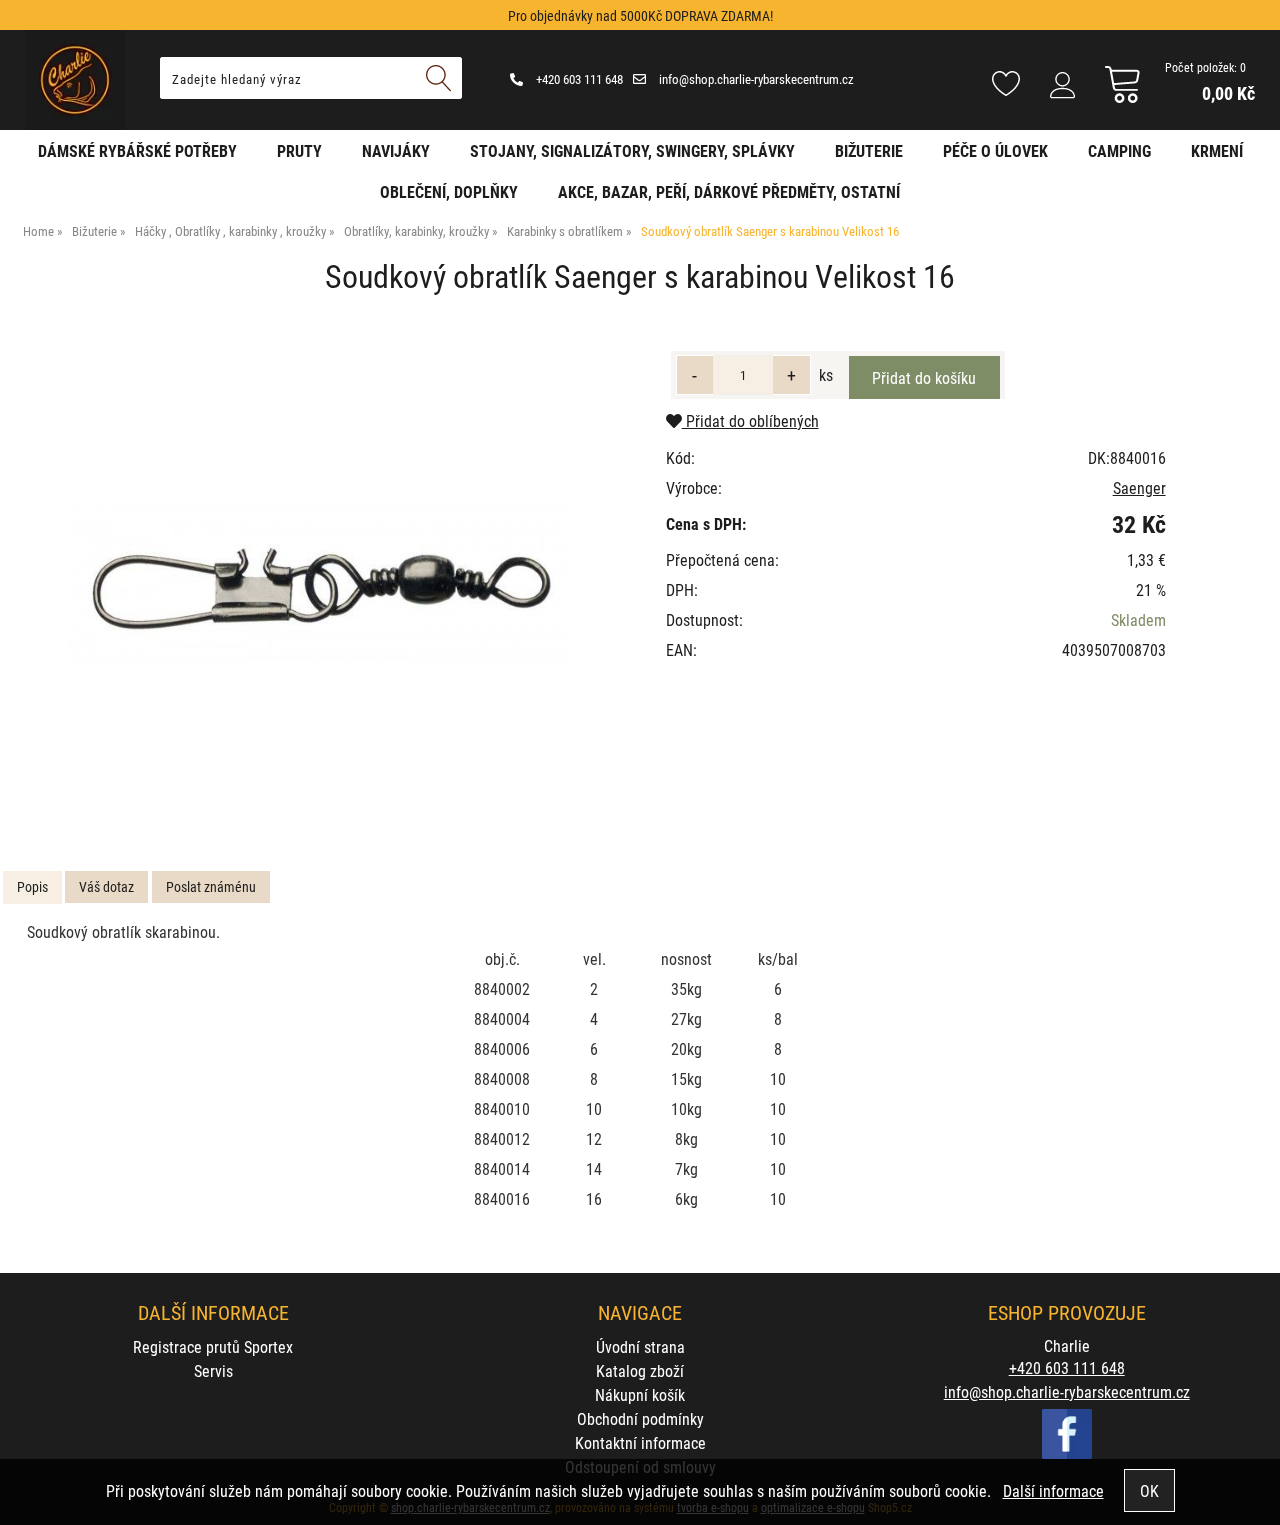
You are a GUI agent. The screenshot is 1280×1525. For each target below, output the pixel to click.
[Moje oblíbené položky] (1006, 85)
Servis (213, 1370)
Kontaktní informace (640, 1442)
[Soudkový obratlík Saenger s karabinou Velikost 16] (317, 581)
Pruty (299, 150)
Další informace (1053, 1490)
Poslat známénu (211, 886)
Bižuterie (869, 150)
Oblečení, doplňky (449, 191)
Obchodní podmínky (640, 1418)
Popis (32, 886)
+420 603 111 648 (578, 79)
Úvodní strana (640, 1346)
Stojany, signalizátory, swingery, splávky (632, 150)
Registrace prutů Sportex (213, 1346)
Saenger (1139, 487)
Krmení (1217, 150)
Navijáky (396, 150)
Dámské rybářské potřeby (137, 150)
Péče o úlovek (995, 150)
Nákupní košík (640, 1394)
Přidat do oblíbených (750, 420)
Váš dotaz (106, 886)
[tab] (32, 887)
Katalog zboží (640, 1370)
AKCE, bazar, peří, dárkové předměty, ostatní (729, 191)
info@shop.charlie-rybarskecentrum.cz (755, 79)
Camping (1119, 150)
